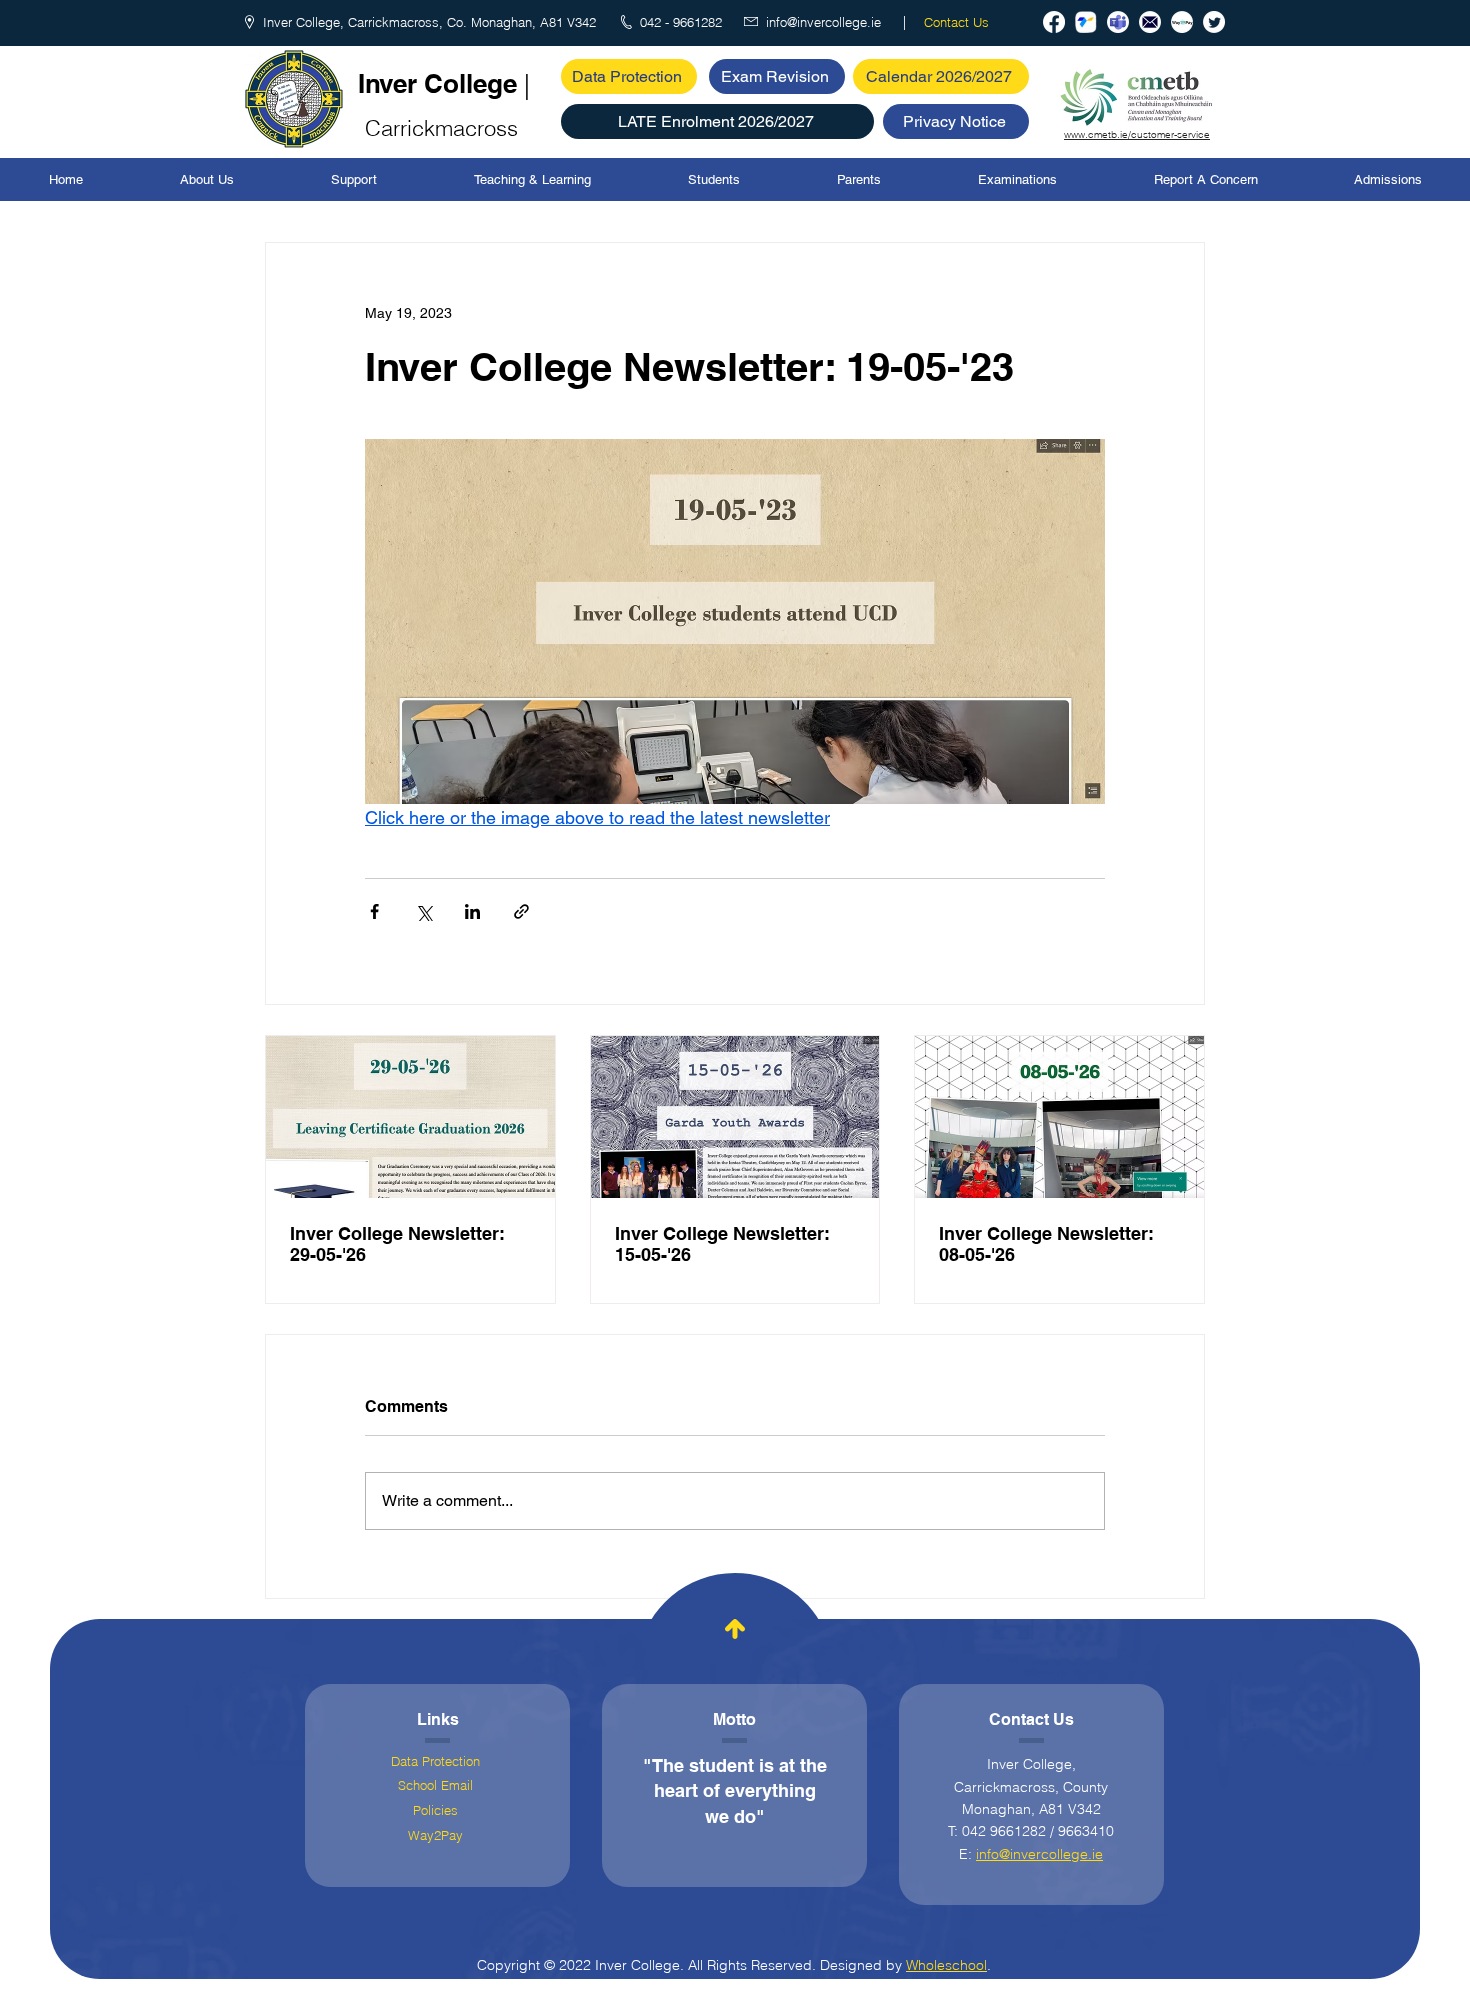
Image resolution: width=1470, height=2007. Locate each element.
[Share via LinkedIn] (472, 911)
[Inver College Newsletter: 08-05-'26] (1059, 1117)
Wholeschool (946, 1965)
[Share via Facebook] (374, 911)
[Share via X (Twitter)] (423, 911)
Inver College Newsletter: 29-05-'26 (397, 1244)
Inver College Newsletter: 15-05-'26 (722, 1244)
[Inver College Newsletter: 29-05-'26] (410, 1117)
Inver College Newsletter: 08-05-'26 (1046, 1244)
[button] (717, 121)
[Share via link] (521, 911)
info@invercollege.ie (1039, 1854)
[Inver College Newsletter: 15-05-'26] (735, 1117)
